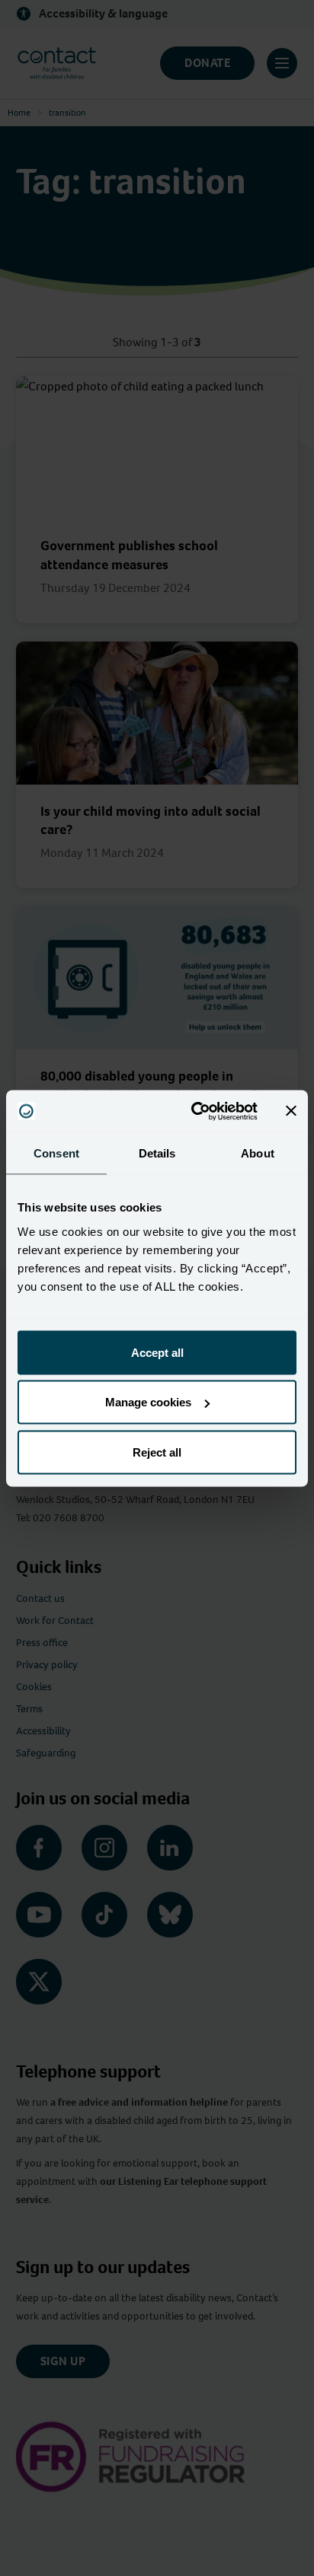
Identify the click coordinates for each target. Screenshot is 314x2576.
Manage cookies (148, 1402)
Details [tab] (157, 1153)
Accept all (157, 1352)
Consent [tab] (56, 1153)
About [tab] (258, 1153)
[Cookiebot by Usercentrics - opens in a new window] (194, 1111)
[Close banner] (291, 1111)
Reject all (157, 1452)
